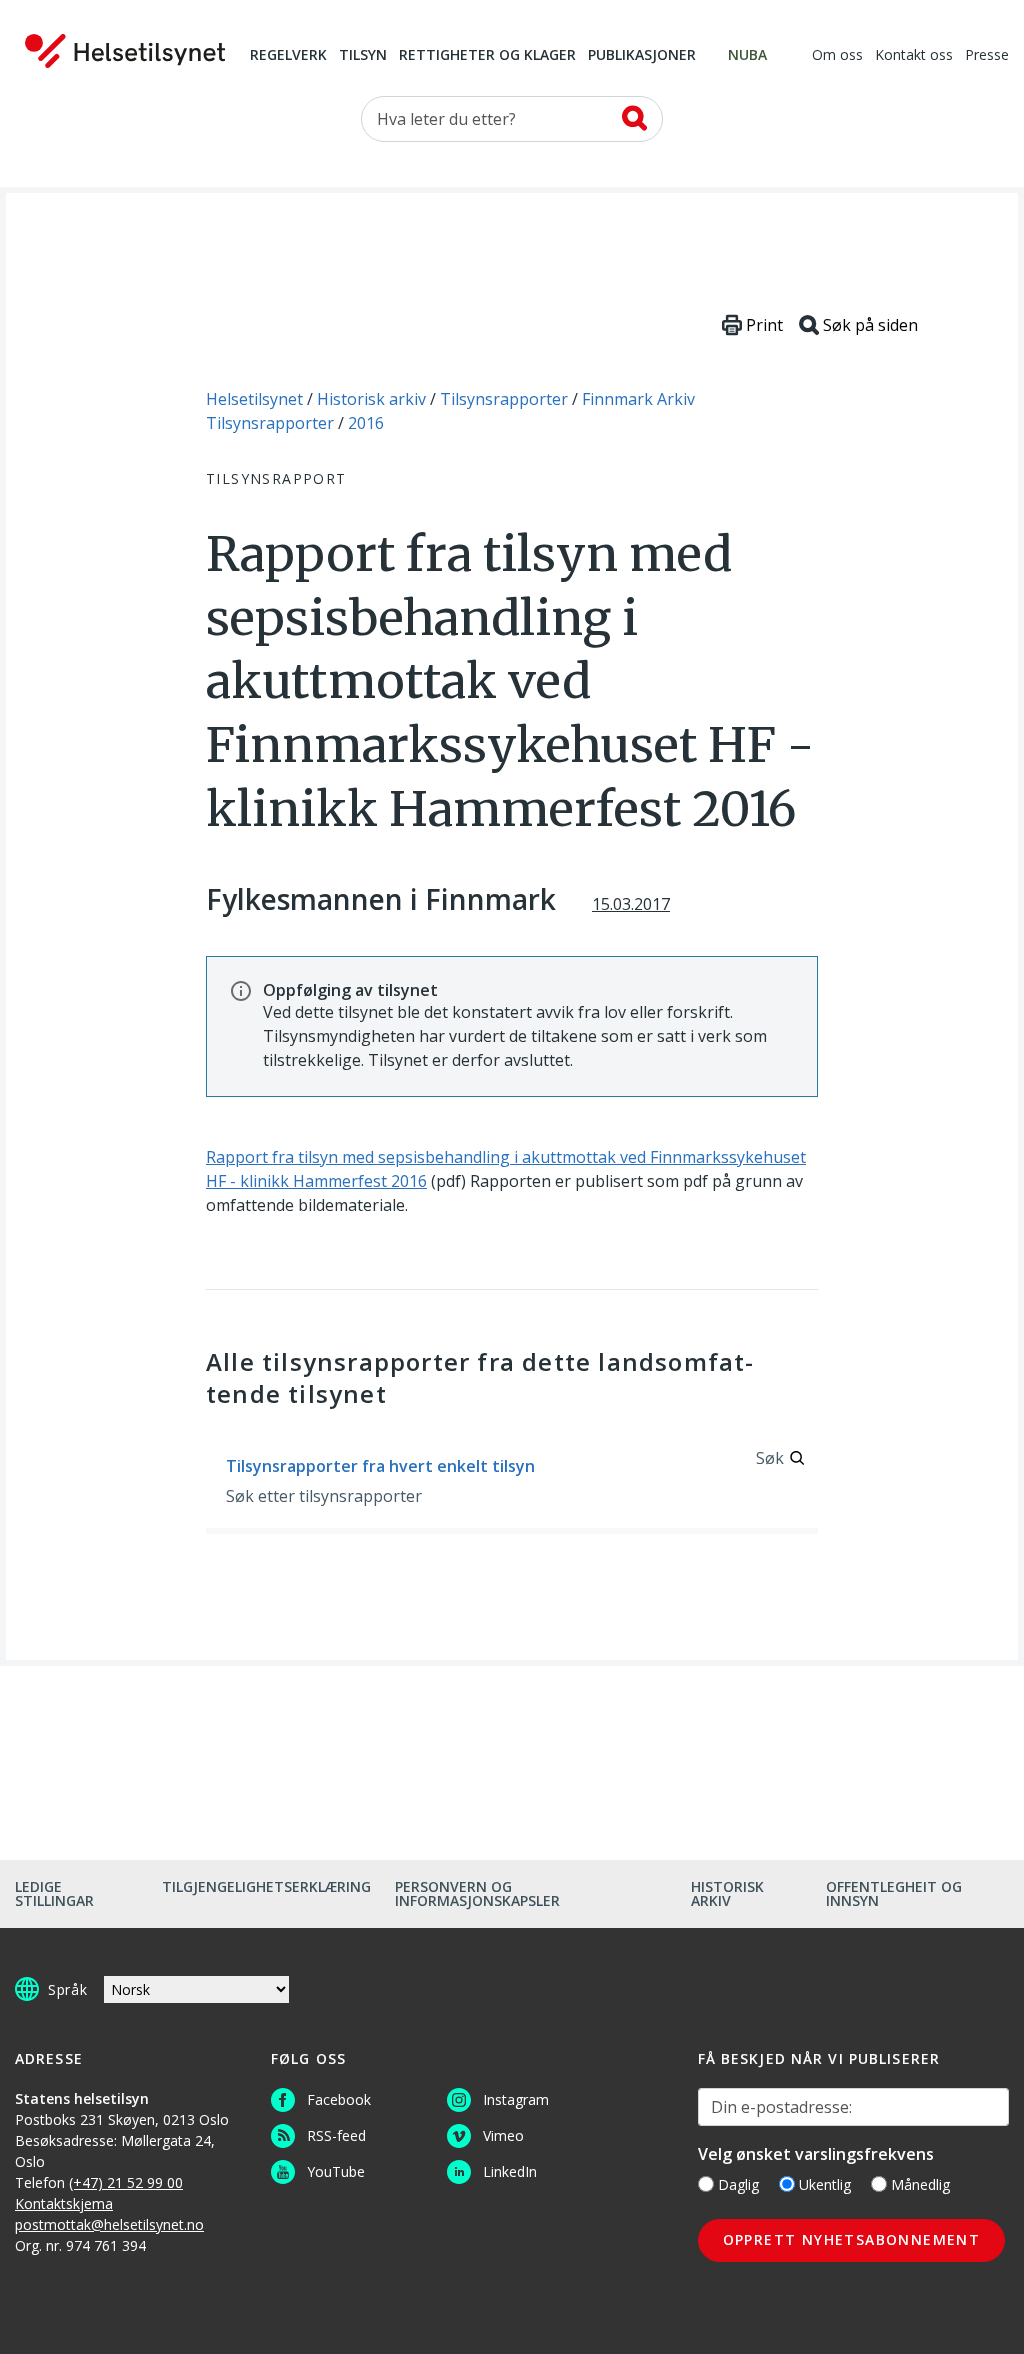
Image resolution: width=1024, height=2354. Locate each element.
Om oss (837, 56)
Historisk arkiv (727, 1893)
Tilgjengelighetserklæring (266, 1886)
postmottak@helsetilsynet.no (109, 2224)
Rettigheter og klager (487, 56)
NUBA (747, 56)
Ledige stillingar (54, 1893)
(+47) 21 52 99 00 (126, 2182)
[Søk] (634, 118)
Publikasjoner (642, 56)
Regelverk (288, 56)
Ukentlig (825, 2184)
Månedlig (920, 2184)
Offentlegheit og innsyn (894, 1893)
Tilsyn (363, 56)
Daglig (738, 2184)
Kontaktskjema (64, 2203)
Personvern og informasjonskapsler (477, 1893)
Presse (987, 56)
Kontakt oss (914, 56)
